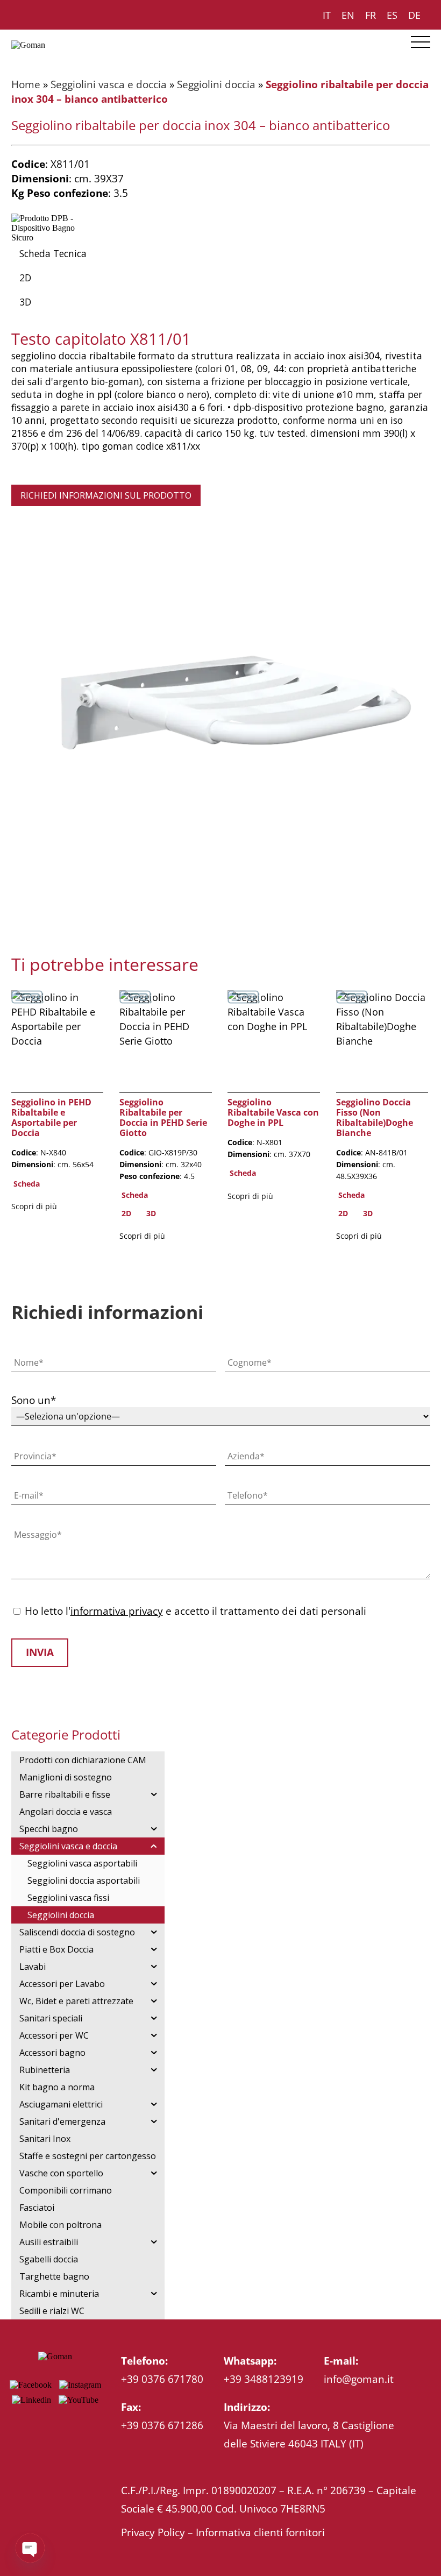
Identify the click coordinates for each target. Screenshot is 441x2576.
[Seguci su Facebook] (31, 2385)
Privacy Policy (153, 2532)
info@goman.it (359, 2379)
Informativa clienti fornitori (260, 2532)
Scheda (27, 1184)
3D (25, 302)
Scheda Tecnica (53, 253)
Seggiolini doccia (216, 84)
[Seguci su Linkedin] (31, 2400)
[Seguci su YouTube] (79, 2400)
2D (25, 278)
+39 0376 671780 (162, 2379)
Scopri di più (34, 1206)
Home (26, 84)
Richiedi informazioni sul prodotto (106, 495)
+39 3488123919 (264, 2379)
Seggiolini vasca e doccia (109, 84)
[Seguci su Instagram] (80, 2385)
